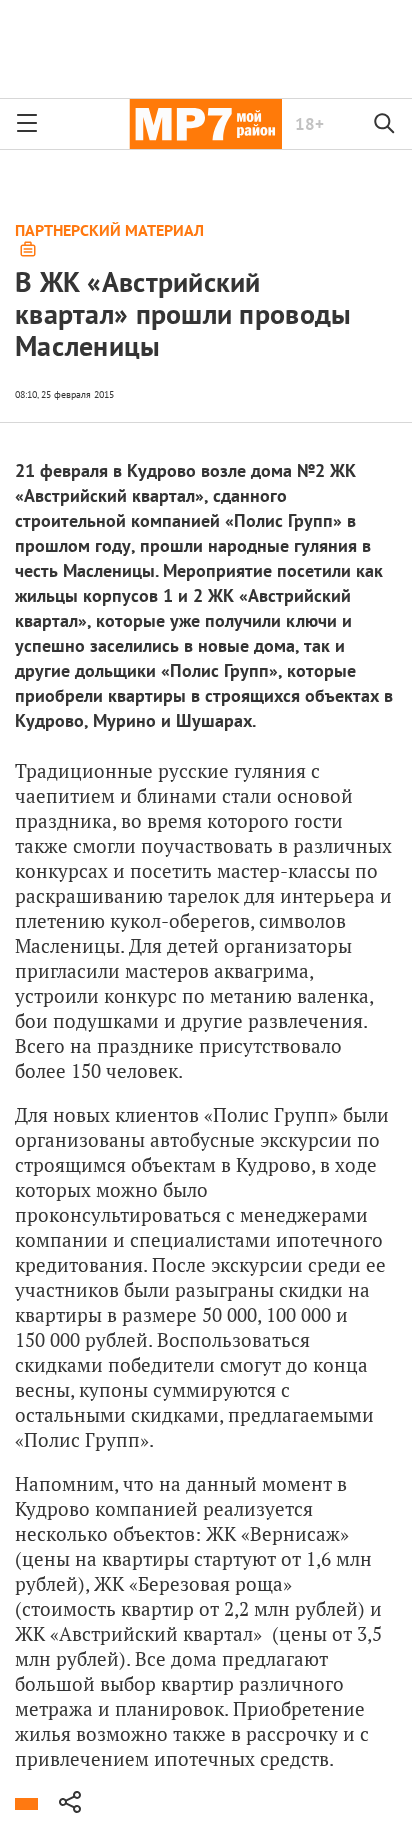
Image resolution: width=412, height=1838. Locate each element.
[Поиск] (385, 124)
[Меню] (27, 124)
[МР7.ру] (205, 124)
